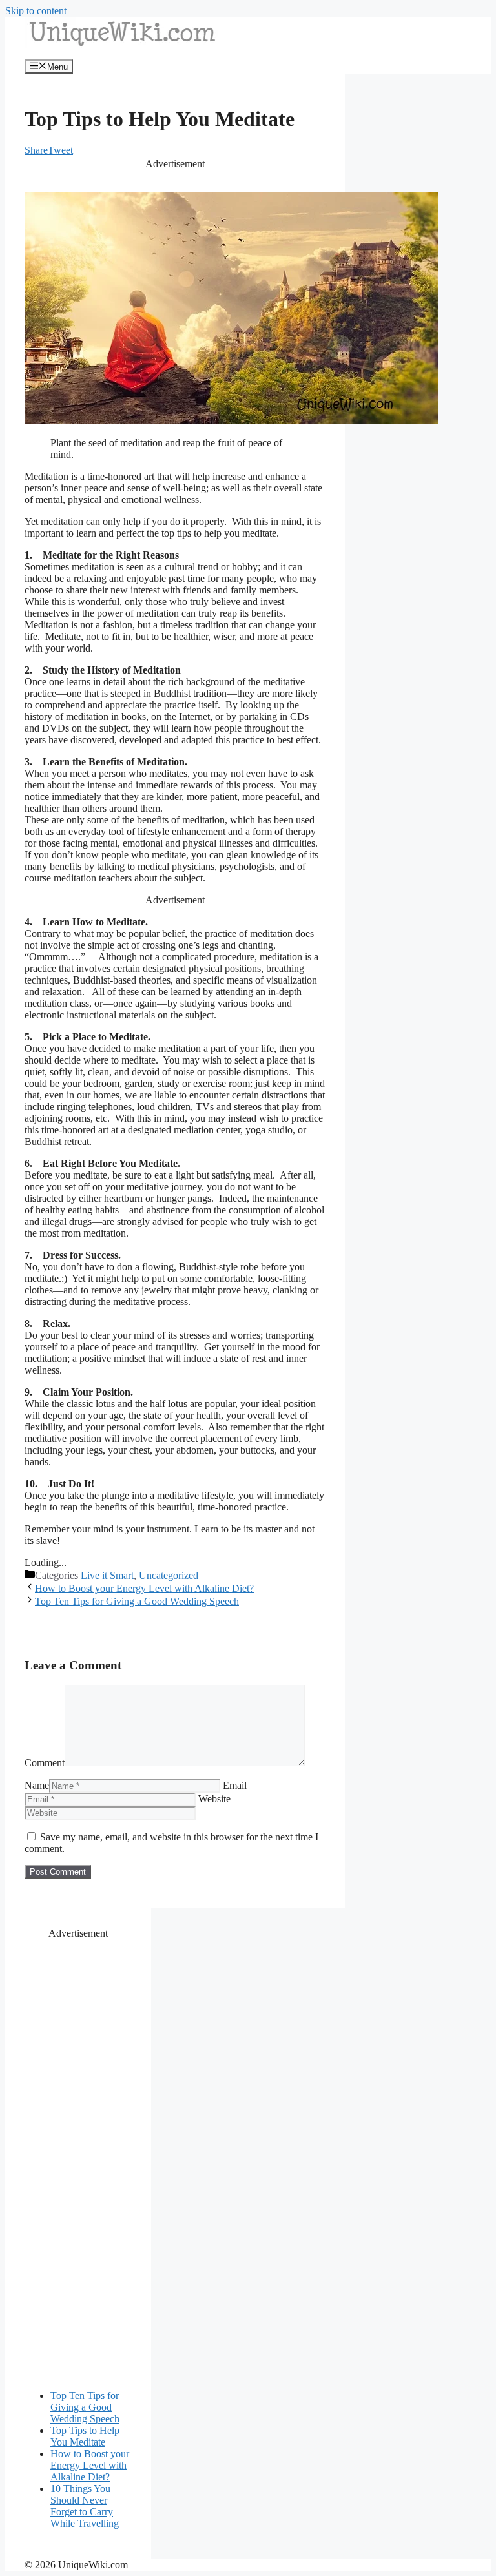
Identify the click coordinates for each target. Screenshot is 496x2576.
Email (235, 1785)
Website (214, 1799)
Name (37, 1785)
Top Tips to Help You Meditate (85, 2436)
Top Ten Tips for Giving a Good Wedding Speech (137, 1601)
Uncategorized (169, 1575)
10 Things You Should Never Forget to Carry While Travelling (85, 2506)
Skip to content (36, 11)
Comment (45, 1763)
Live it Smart (107, 1575)
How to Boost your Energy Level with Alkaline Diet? (144, 1588)
